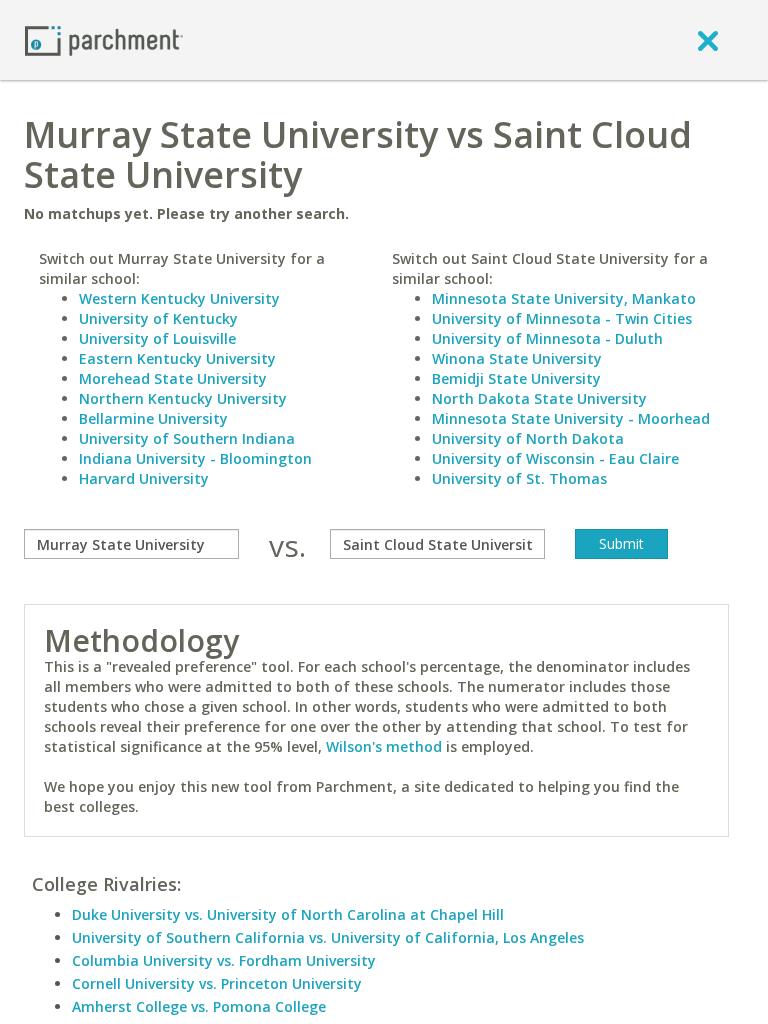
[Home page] (104, 39)
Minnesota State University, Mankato (564, 298)
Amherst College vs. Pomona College (199, 1006)
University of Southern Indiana (187, 438)
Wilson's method (384, 746)
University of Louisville (157, 338)
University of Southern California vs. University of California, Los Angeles (328, 937)
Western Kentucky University (179, 298)
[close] (708, 40)
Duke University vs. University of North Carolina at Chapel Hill (288, 914)
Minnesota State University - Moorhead (571, 418)
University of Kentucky (158, 318)
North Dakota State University (539, 398)
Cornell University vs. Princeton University (217, 983)
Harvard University (144, 478)
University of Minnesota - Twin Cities (562, 318)
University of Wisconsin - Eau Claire (555, 458)
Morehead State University (173, 378)
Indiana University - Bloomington (195, 458)
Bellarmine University (153, 418)
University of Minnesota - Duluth (547, 338)
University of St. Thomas (519, 478)
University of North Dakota (528, 438)
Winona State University (517, 358)
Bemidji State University (516, 378)
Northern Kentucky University (183, 398)
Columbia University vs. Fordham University (224, 960)
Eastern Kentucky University (177, 358)
